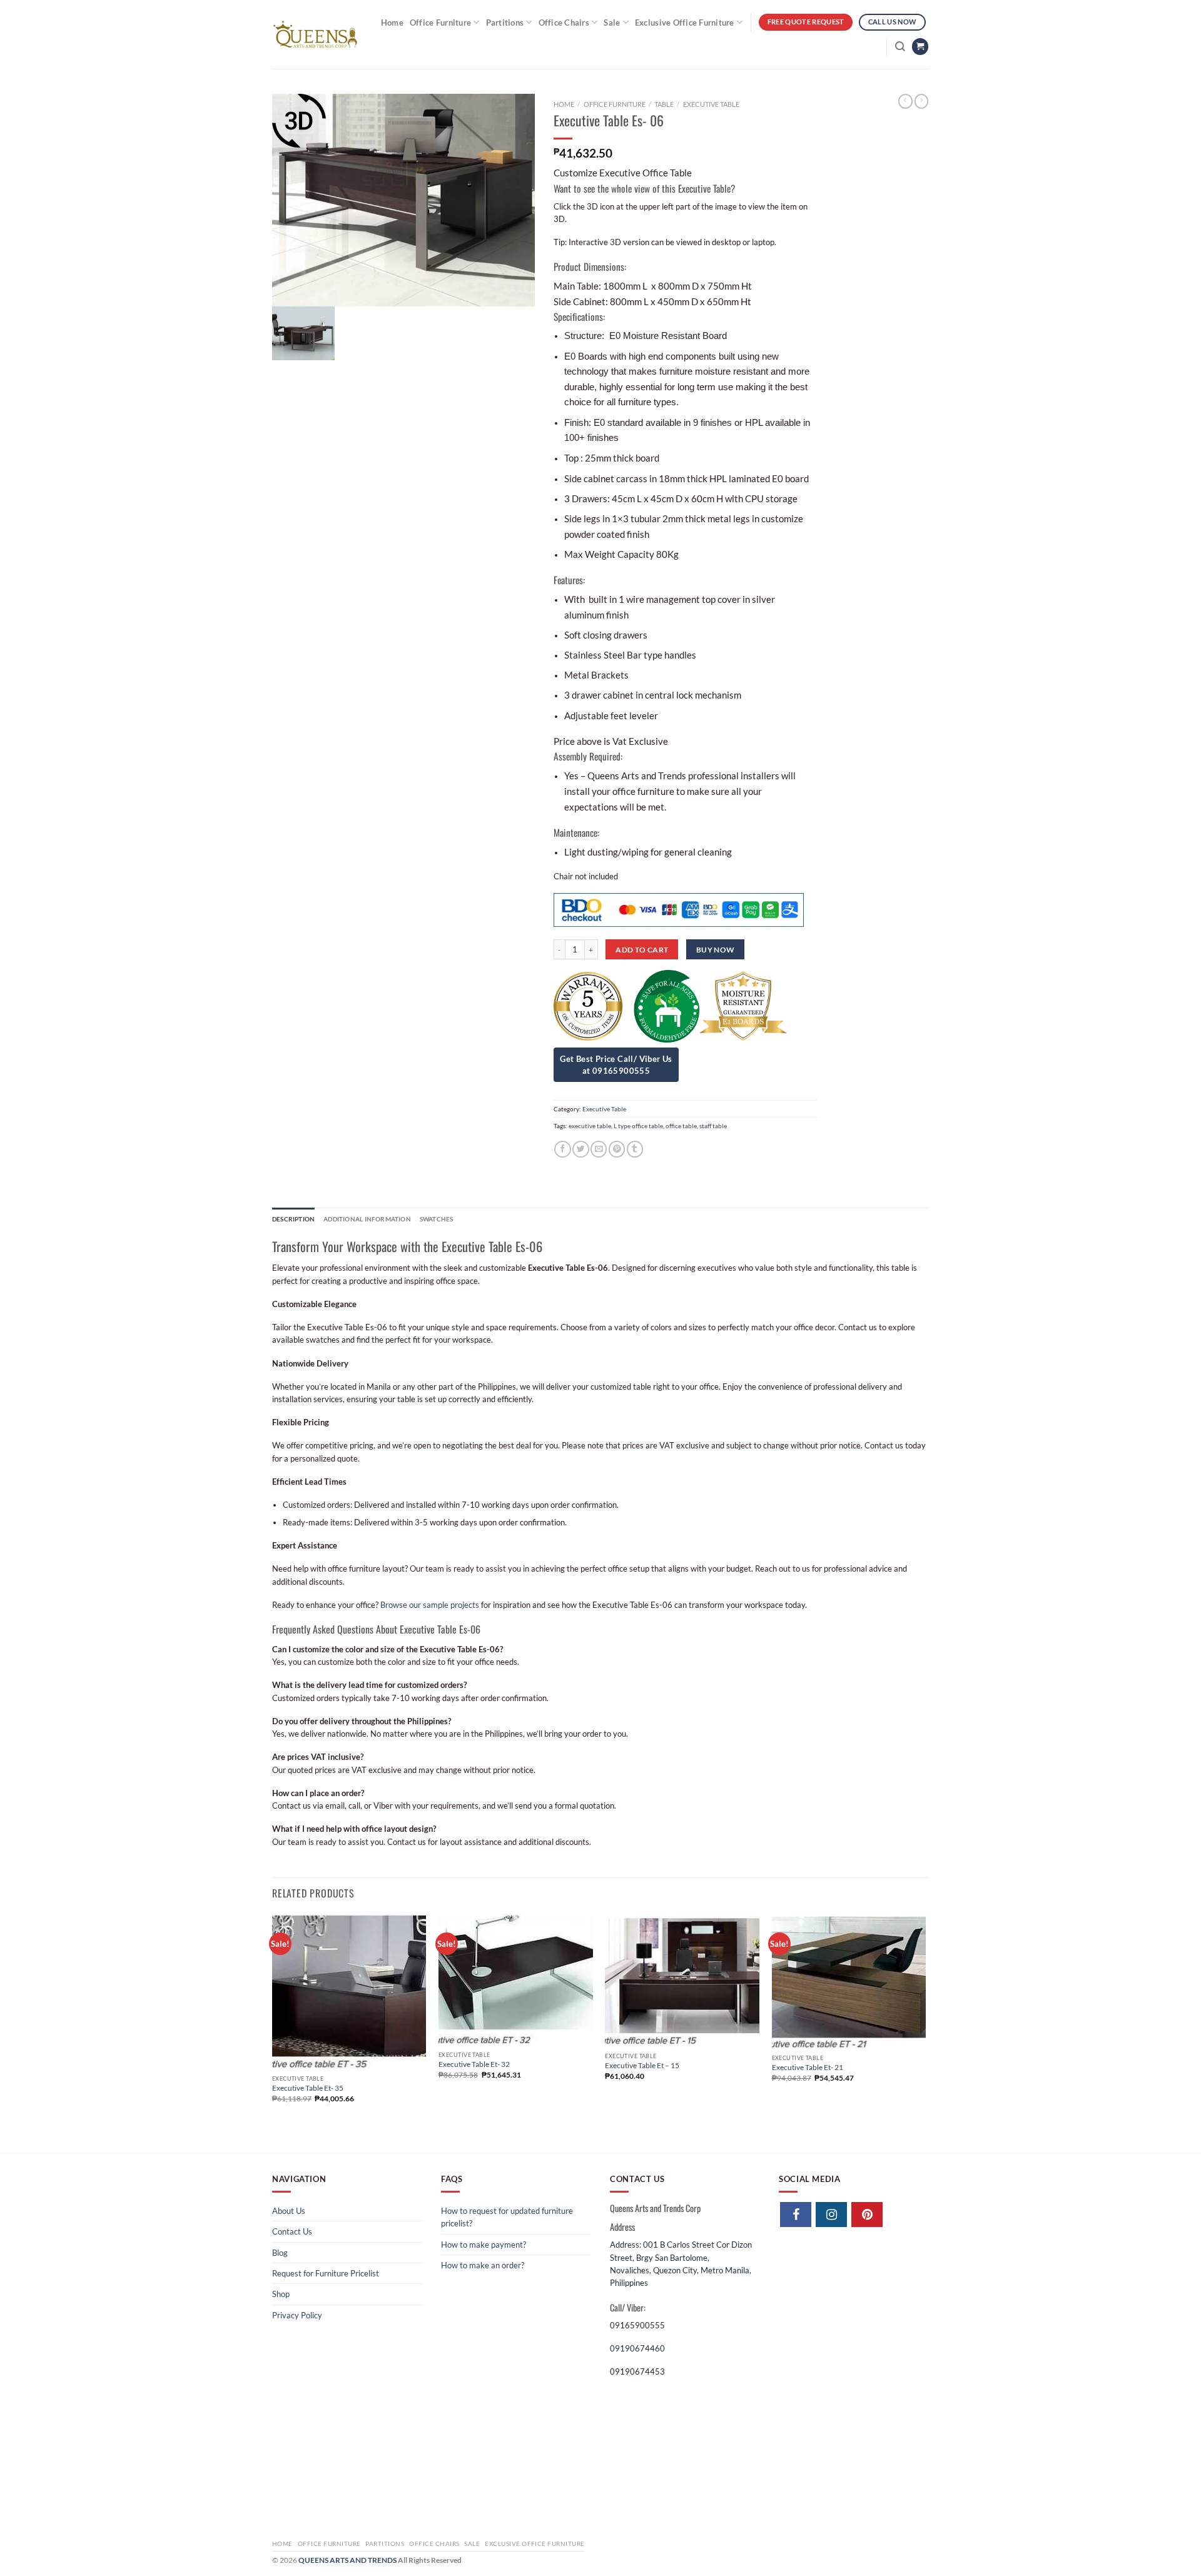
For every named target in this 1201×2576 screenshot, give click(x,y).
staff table (713, 1126)
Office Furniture (440, 23)
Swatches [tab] (437, 1219)
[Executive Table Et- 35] (349, 1992)
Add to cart (642, 950)
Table (664, 104)
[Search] (900, 47)
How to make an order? (483, 2265)
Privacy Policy (297, 2315)
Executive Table (711, 104)
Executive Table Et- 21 (808, 2067)
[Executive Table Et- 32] (516, 1980)
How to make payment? (484, 2245)
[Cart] (920, 47)
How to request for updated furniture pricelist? (507, 2217)
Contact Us (292, 2231)
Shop (281, 2294)
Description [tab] (293, 1219)
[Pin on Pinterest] (617, 1149)
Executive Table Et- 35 (308, 2088)
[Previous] (273, 2032)
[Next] (925, 2032)
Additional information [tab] (367, 1219)
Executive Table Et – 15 (642, 2065)
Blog (280, 2253)
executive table (590, 1126)
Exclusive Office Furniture (685, 23)
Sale (612, 23)
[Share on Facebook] (562, 1149)
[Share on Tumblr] (635, 1149)
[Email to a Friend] (599, 1149)
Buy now (716, 950)
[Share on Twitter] (580, 1149)
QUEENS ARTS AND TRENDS (347, 2560)
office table (681, 1126)
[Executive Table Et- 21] (849, 1982)
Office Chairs (564, 23)
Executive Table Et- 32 (474, 2064)
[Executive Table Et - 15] (682, 1981)
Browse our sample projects (430, 1605)
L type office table (638, 1126)
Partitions (505, 23)
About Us (289, 2211)
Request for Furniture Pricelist (326, 2273)
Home (392, 23)
